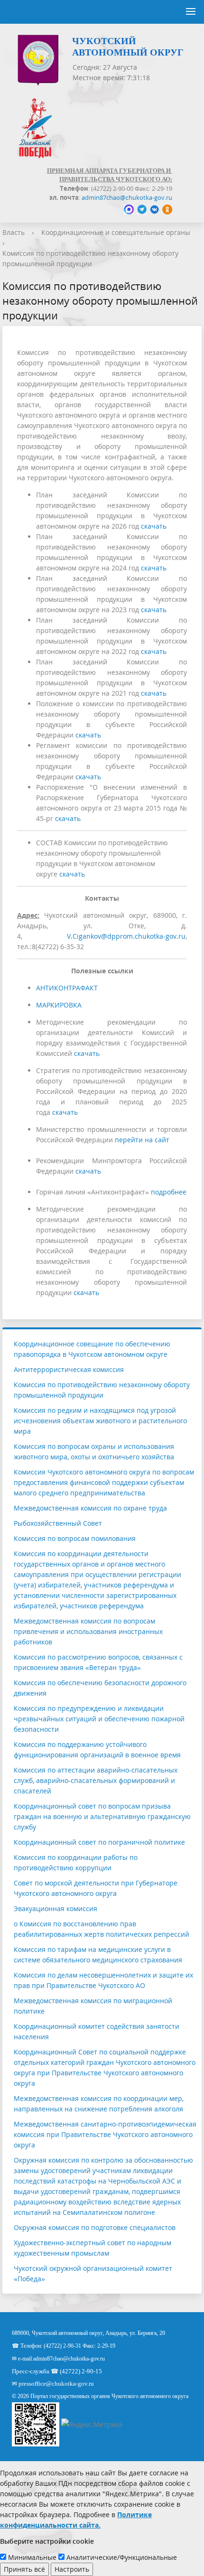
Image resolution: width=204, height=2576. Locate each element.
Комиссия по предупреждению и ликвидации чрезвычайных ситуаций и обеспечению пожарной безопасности (99, 1719)
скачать (154, 526)
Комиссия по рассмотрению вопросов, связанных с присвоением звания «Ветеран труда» (98, 1662)
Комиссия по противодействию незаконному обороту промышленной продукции (102, 1390)
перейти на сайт (142, 1140)
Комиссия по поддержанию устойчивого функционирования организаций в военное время (97, 1750)
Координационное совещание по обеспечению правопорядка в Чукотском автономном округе (92, 1349)
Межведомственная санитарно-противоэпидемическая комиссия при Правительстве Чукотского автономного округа (105, 2134)
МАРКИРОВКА (59, 1005)
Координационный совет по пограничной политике (99, 1842)
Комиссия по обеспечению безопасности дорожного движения (100, 1688)
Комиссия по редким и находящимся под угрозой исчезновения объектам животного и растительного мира (100, 1421)
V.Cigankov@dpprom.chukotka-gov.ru (126, 936)
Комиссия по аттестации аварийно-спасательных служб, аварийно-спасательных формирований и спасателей (96, 1780)
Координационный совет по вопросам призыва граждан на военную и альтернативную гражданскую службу (102, 1816)
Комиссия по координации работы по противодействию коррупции (76, 1862)
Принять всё (24, 2569)
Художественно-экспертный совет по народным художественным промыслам (93, 2248)
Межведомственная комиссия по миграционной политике (93, 2006)
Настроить (72, 2569)
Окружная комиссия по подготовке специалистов (95, 2227)
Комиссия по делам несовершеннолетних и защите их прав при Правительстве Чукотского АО (103, 1980)
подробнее (169, 1192)
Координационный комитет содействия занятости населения (97, 2031)
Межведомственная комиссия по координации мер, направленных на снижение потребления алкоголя (99, 2104)
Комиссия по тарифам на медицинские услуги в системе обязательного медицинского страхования (98, 1955)
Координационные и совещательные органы (116, 232)
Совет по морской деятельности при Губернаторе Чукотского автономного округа (96, 1888)
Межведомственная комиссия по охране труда (90, 1508)
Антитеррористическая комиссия (69, 1369)
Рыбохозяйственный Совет (58, 1523)
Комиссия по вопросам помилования (75, 1538)
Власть (14, 232)
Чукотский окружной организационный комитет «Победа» (93, 2273)
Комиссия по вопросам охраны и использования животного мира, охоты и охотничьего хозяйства (94, 1451)
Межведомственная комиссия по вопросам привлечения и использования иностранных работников (88, 1631)
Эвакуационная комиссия (56, 1909)
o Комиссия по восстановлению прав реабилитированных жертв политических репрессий (102, 1929)
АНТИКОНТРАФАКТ (67, 988)
